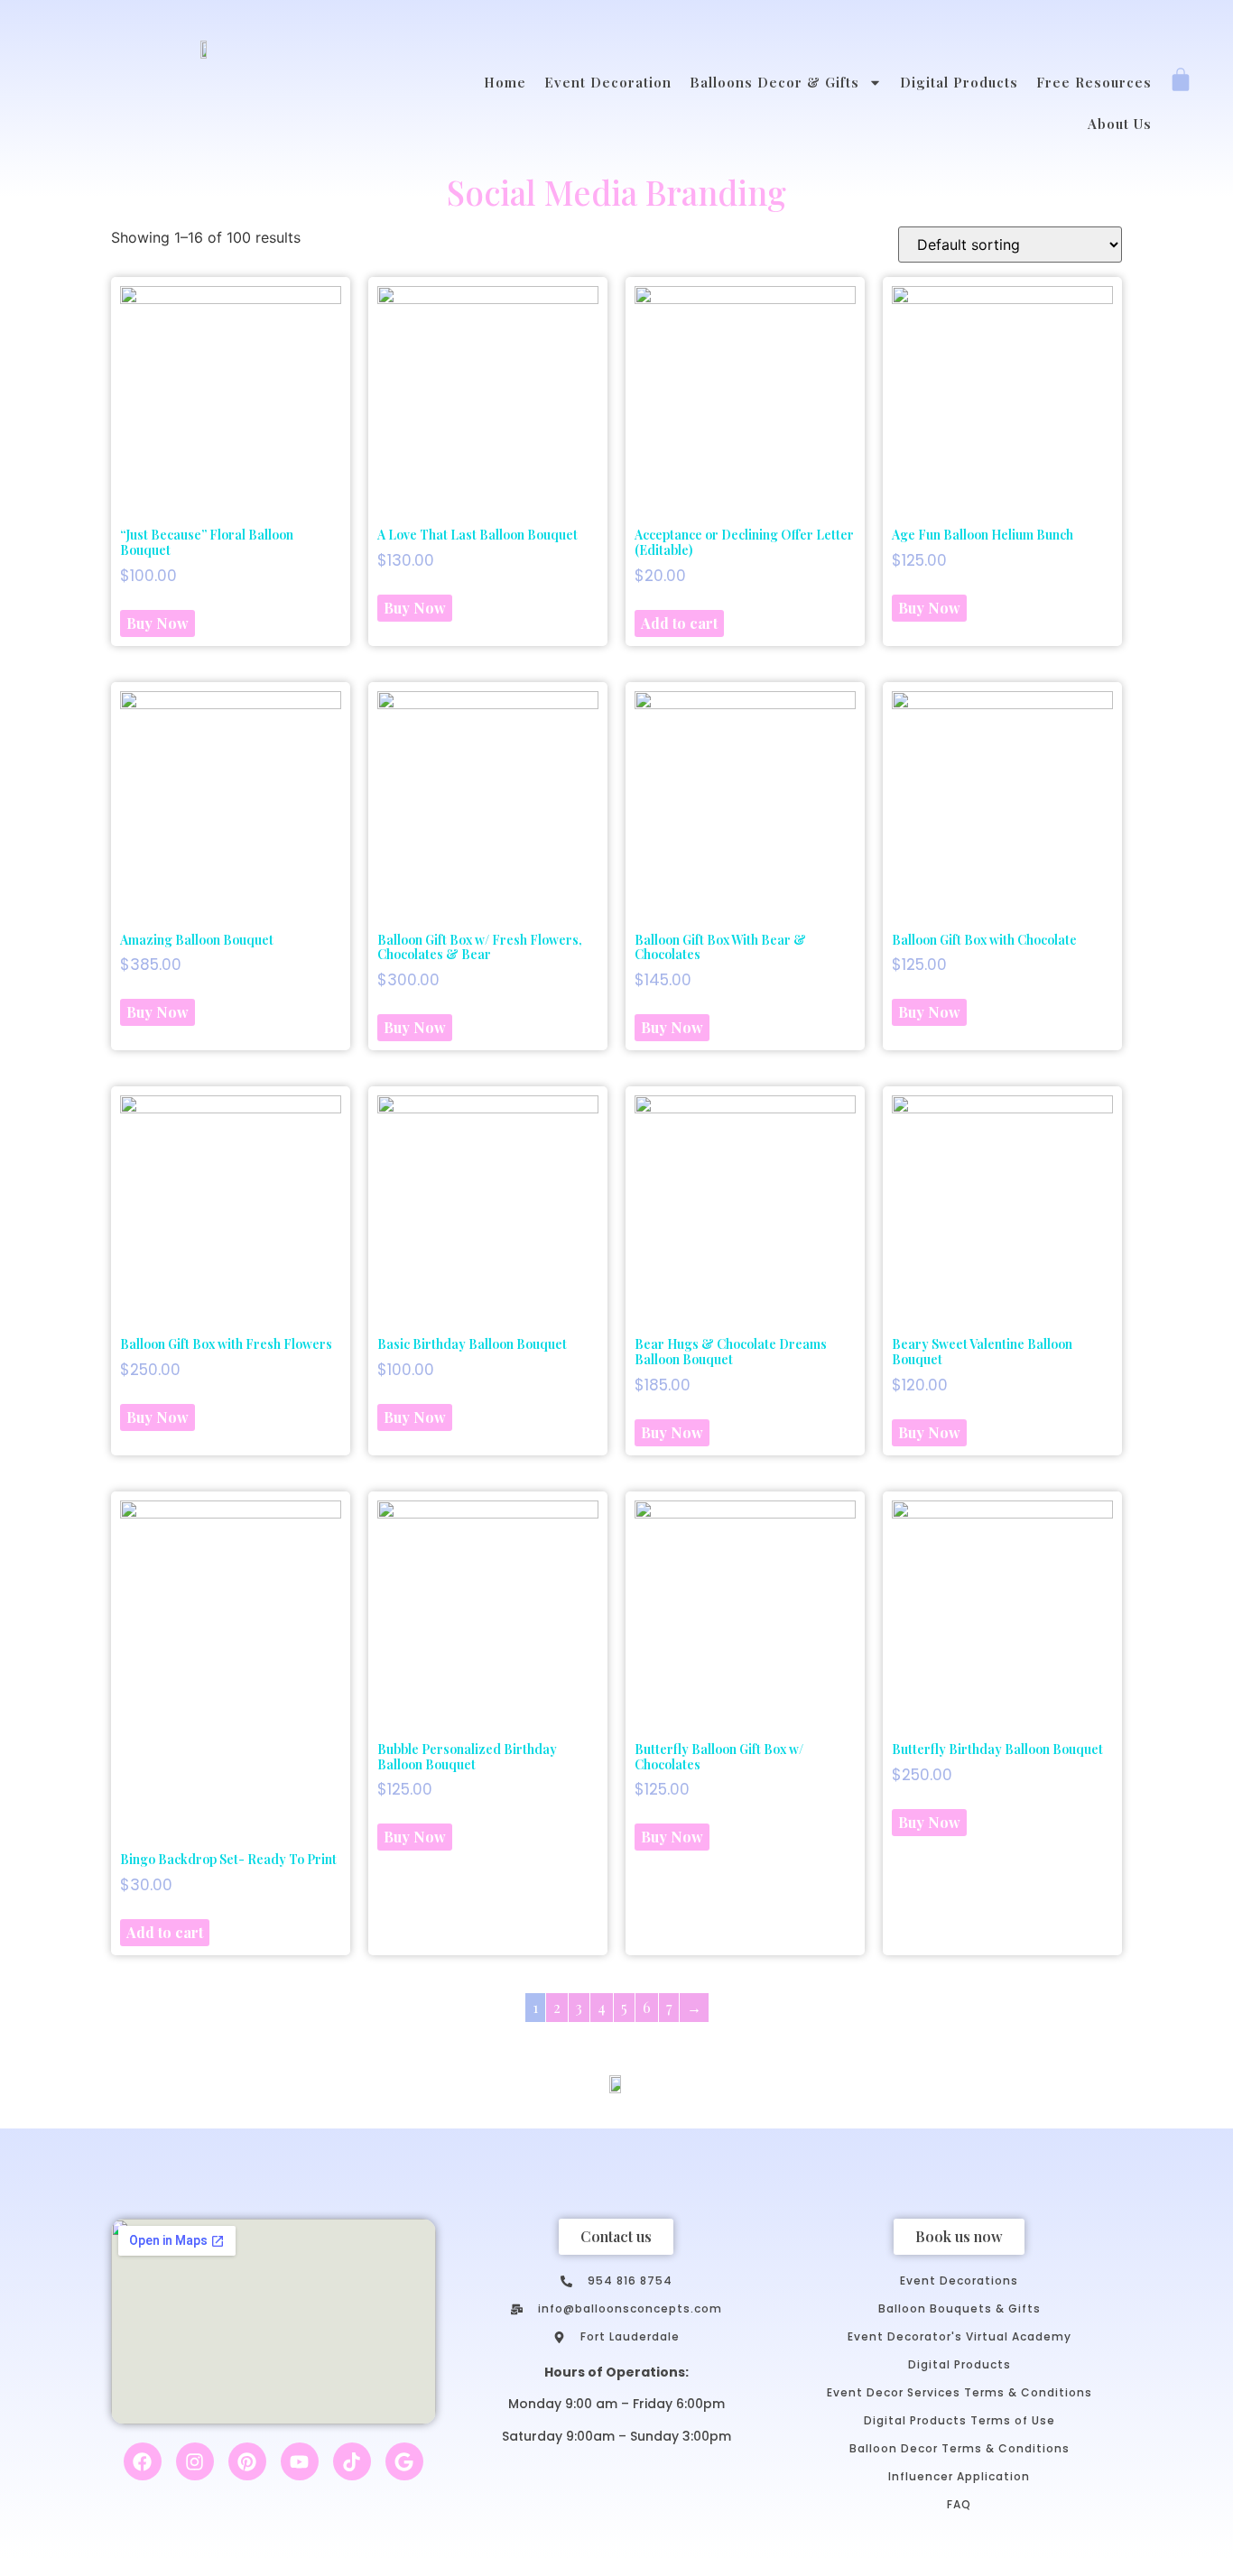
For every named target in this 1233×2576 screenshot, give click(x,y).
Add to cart (679, 623)
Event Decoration (608, 82)
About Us (1120, 124)
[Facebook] (143, 2461)
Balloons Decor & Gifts (774, 82)
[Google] (404, 2461)
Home (505, 82)
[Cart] (1181, 81)
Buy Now (158, 623)
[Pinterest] (247, 2461)
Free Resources (1094, 82)
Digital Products (959, 82)
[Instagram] (195, 2461)
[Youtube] (300, 2461)
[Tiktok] (352, 2461)
